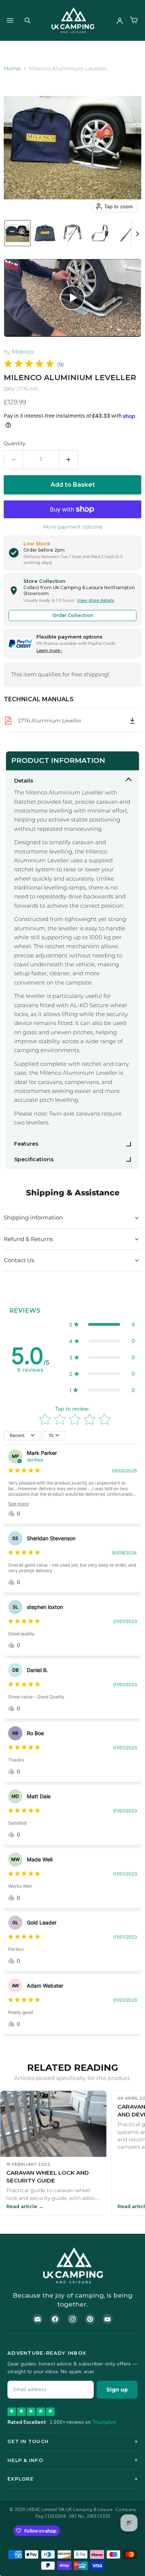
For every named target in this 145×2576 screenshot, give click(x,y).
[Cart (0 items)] (134, 20)
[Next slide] (137, 233)
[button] (17, 233)
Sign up (117, 2390)
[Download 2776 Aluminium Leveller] (132, 721)
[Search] (28, 20)
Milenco (23, 352)
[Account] (120, 20)
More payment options (73, 527)
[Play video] (72, 298)
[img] (29, 365)
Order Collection (73, 615)
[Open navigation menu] (10, 20)
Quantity (14, 443)
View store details (96, 600)
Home (12, 68)
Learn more (49, 650)
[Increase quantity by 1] (69, 460)
